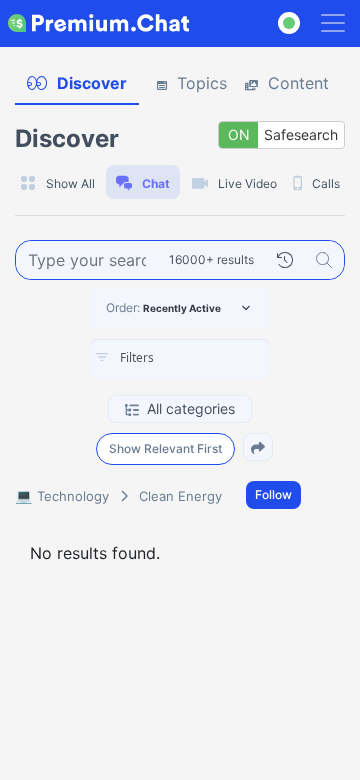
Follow (273, 494)
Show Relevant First (165, 448)
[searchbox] (210, 358)
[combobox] (180, 359)
